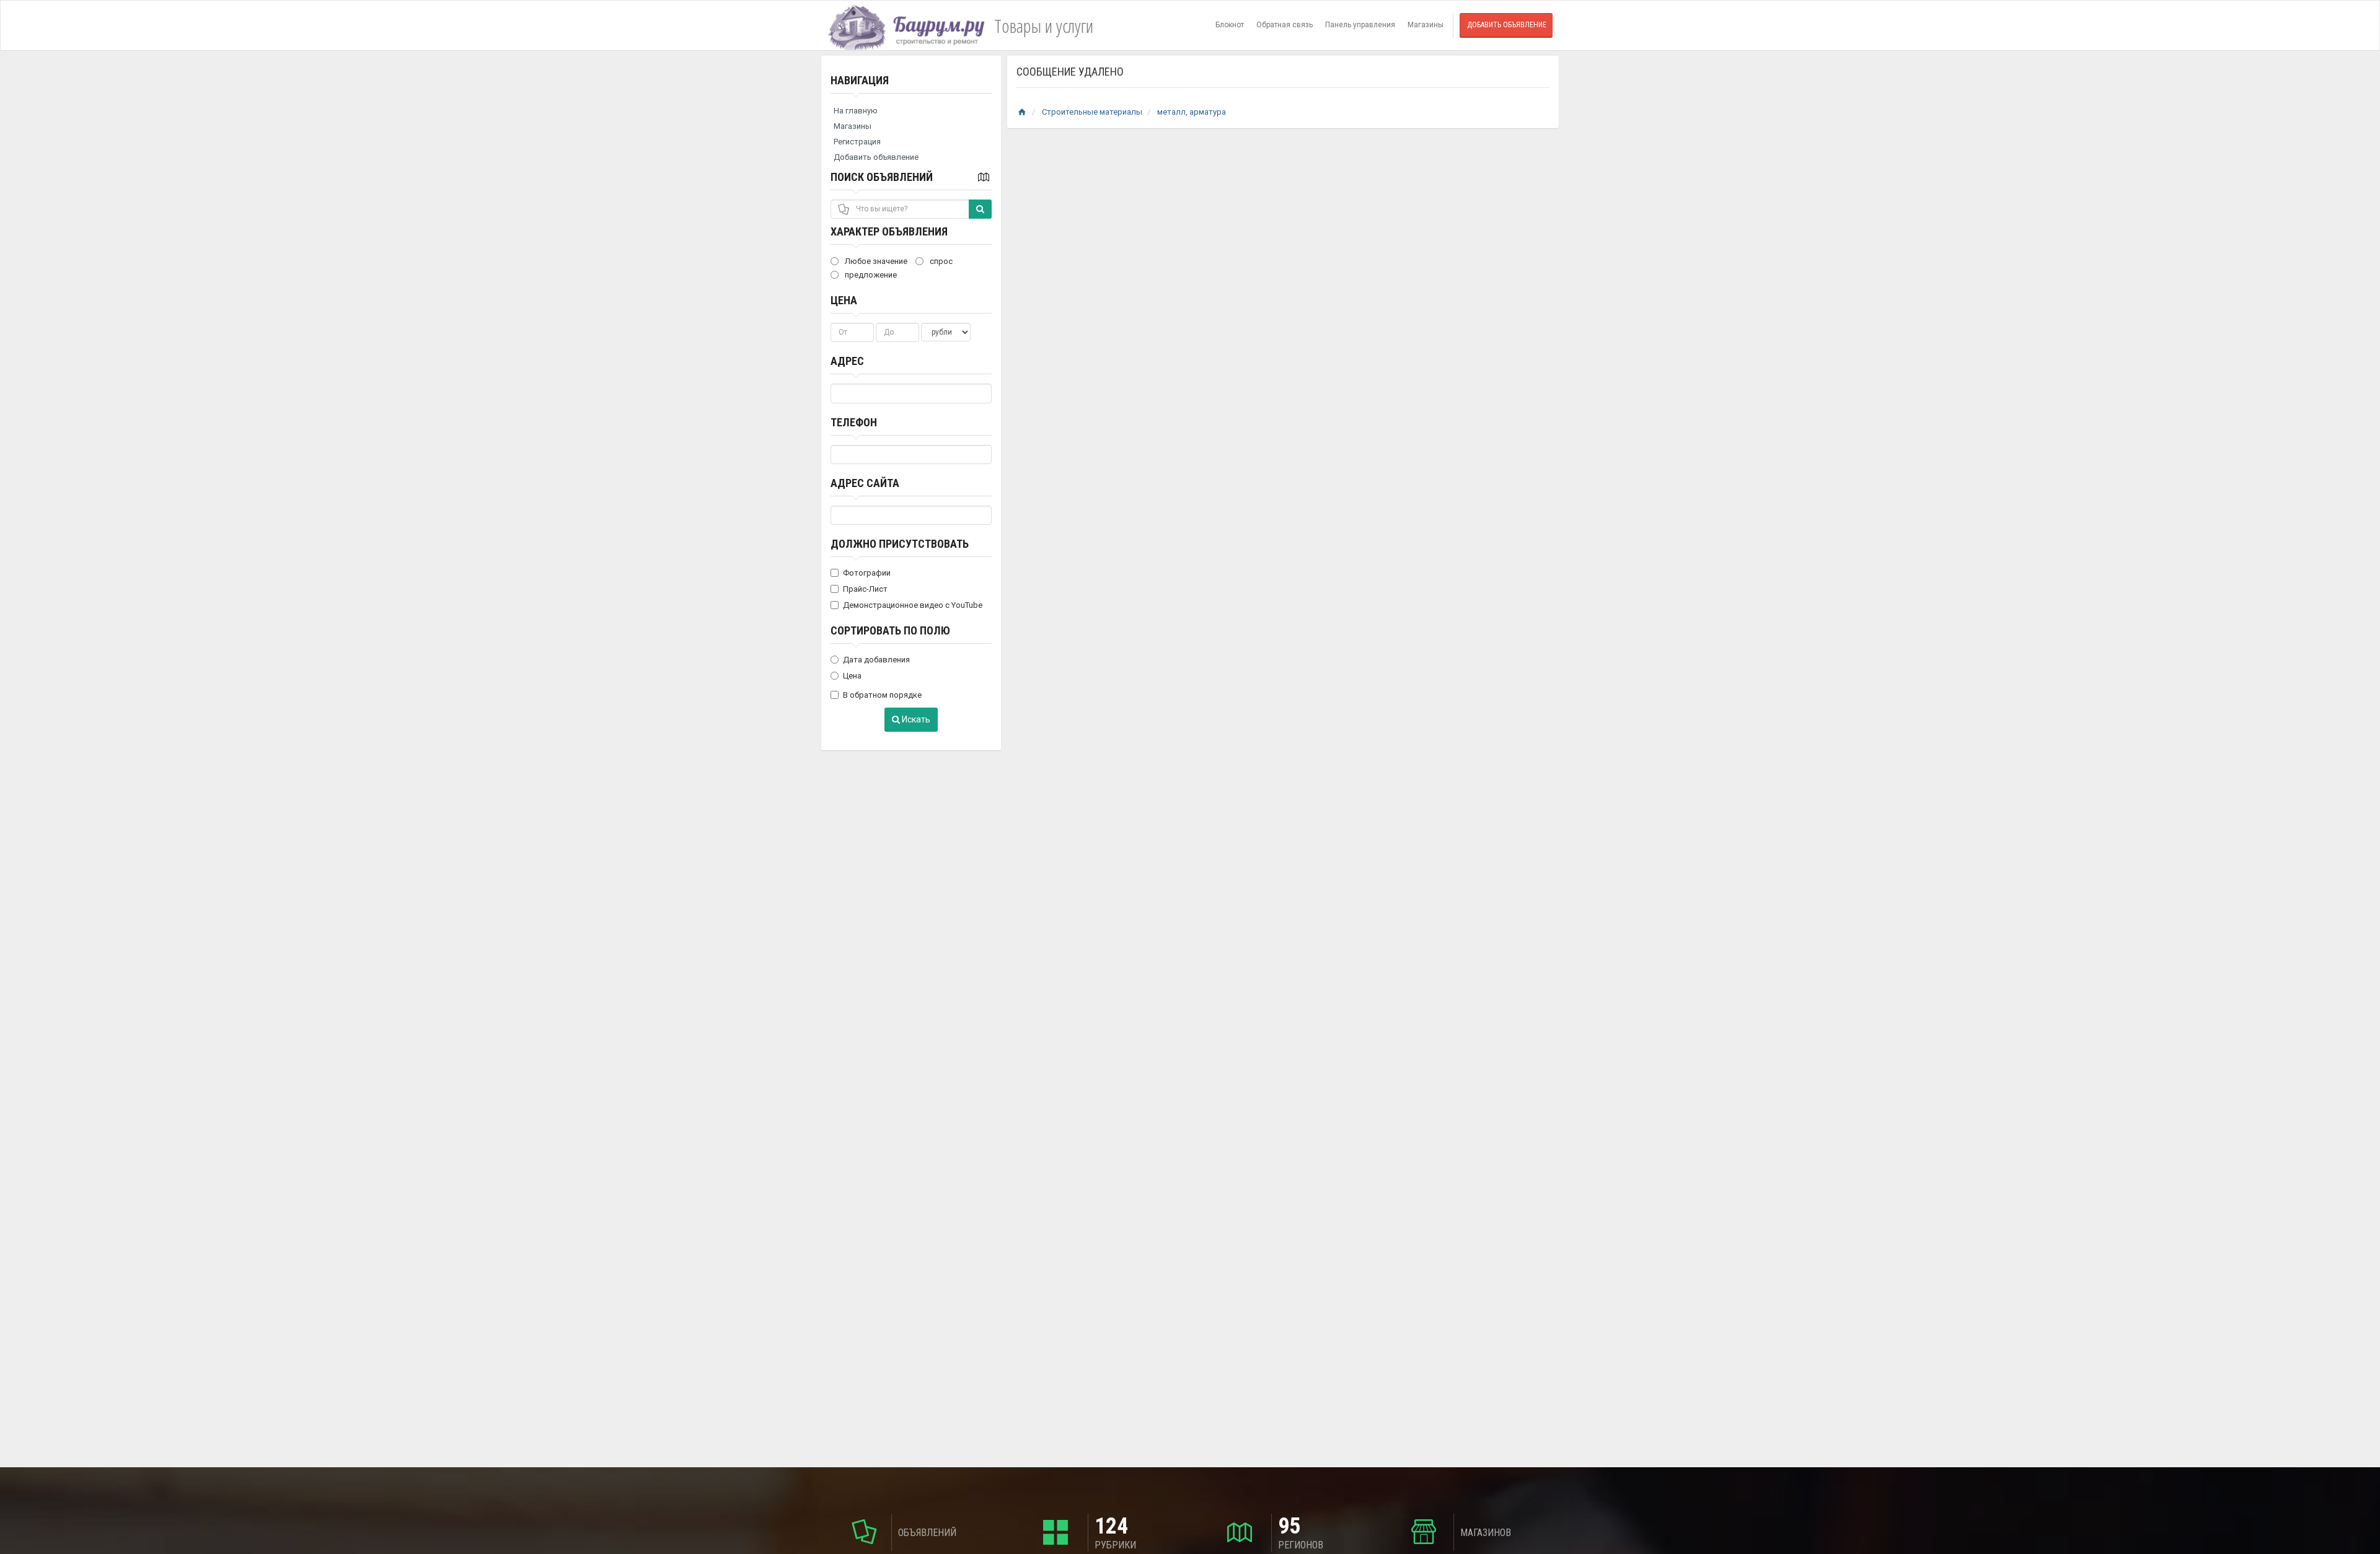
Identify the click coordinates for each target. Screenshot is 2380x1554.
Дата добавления (876, 660)
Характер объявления (889, 231)
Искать (915, 719)
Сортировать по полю (890, 630)
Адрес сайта (865, 483)
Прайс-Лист (865, 589)
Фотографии (867, 573)
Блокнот (1230, 25)
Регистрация (857, 142)
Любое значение (875, 261)
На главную (856, 111)
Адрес (847, 361)
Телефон (854, 422)
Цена (844, 300)
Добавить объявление (1507, 25)
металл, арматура (1192, 112)
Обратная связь (1285, 25)
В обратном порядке (882, 695)
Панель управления (1360, 25)
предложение (870, 275)
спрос (940, 261)
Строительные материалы (1092, 112)
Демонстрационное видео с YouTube (913, 605)
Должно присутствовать (900, 544)
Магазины (1426, 25)
